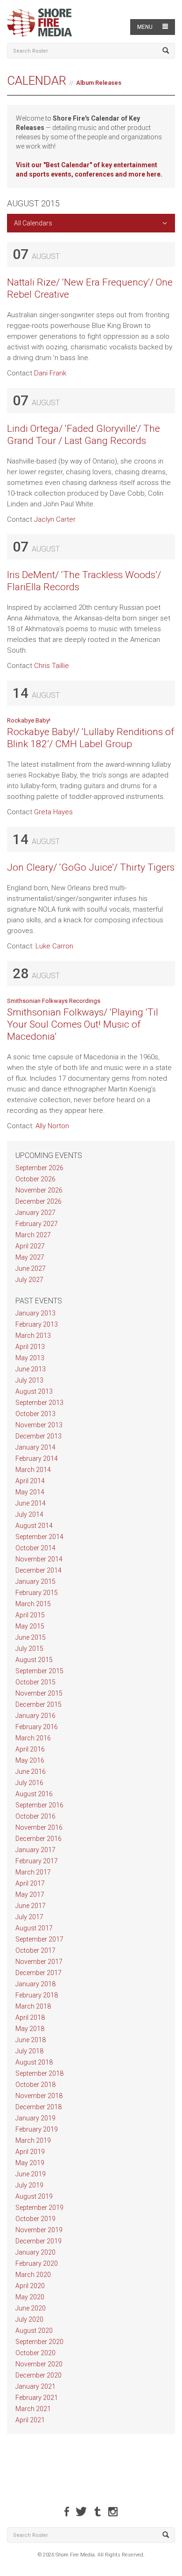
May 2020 (30, 2297)
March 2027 (33, 1235)
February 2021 (37, 2398)
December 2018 (38, 2107)
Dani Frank (50, 373)
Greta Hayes (53, 812)
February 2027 (37, 1224)
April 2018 (30, 2017)
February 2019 (37, 2129)
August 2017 (34, 1928)
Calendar (37, 81)
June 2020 (31, 2308)
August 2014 (34, 1526)
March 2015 (33, 1604)
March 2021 (33, 2409)
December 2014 (38, 1570)
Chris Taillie (52, 666)
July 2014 (29, 1514)
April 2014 (30, 1481)
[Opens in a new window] (67, 2511)
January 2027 (35, 1213)
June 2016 (31, 1772)
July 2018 (29, 2051)
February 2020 (37, 2263)
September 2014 (39, 1537)
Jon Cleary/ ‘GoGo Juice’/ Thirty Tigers (91, 867)
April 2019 (30, 2152)
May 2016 (30, 1760)
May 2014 (30, 1492)
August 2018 (34, 2062)
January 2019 (35, 2118)
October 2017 (35, 1950)
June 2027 (31, 1268)
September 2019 (39, 2208)
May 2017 (30, 1895)
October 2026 (35, 1179)
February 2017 (37, 1861)
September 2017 (39, 1939)
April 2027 (30, 1246)
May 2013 (30, 1358)
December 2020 (38, 2375)
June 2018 (31, 2040)
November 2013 (39, 1425)
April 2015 (30, 1615)
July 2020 (29, 2319)
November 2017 (39, 1962)
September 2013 (39, 1403)
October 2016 (35, 1816)
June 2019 (31, 2174)
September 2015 (39, 1671)
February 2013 (37, 1324)
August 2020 (34, 2331)
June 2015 (31, 1637)
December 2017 (38, 1973)
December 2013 (38, 1436)
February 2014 (37, 1458)
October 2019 (35, 2219)
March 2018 (33, 2006)
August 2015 (34, 1660)
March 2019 (33, 2140)
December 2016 (38, 1839)
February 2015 (37, 1593)
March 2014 (33, 1470)
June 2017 (31, 1906)
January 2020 (35, 2252)
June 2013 (31, 1369)
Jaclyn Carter (55, 519)
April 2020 (30, 2286)
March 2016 (33, 1738)
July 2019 (29, 2185)
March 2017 (33, 1872)
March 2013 (33, 1336)
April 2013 (30, 1347)
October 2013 (35, 1414)
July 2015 (29, 1649)
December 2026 (38, 1201)
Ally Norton (52, 1126)
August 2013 (34, 1391)
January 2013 (35, 1313)
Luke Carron (54, 946)
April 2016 (30, 1749)
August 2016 (34, 1794)
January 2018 (35, 1984)
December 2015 (38, 1704)
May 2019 (30, 2163)
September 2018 (39, 2073)
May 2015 (30, 1626)
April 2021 (30, 2420)
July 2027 (29, 1280)
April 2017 (30, 1883)
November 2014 (39, 1559)
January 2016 (35, 1716)
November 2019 (39, 2230)
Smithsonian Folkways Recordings (54, 1001)
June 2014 (31, 1503)
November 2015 (39, 1693)
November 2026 (39, 1190)
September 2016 (39, 1805)
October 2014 (35, 1548)
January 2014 (35, 1447)
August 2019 (34, 2196)
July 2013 (29, 1380)
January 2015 (35, 1581)
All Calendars (33, 223)
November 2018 (39, 2096)
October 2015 (35, 1682)
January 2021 (35, 2386)
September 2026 (39, 1168)
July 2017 (29, 1917)
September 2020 (39, 2342)
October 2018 (35, 2085)
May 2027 (30, 1257)
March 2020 (33, 2275)
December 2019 (38, 2241)
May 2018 (30, 2029)
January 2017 (35, 1850)
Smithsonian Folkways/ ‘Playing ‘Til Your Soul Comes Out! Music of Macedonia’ (83, 1024)
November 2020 (39, 2364)
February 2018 (37, 1995)
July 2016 (29, 1783)
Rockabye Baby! (29, 720)
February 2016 (37, 1727)
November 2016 (39, 1827)
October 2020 (35, 2353)
